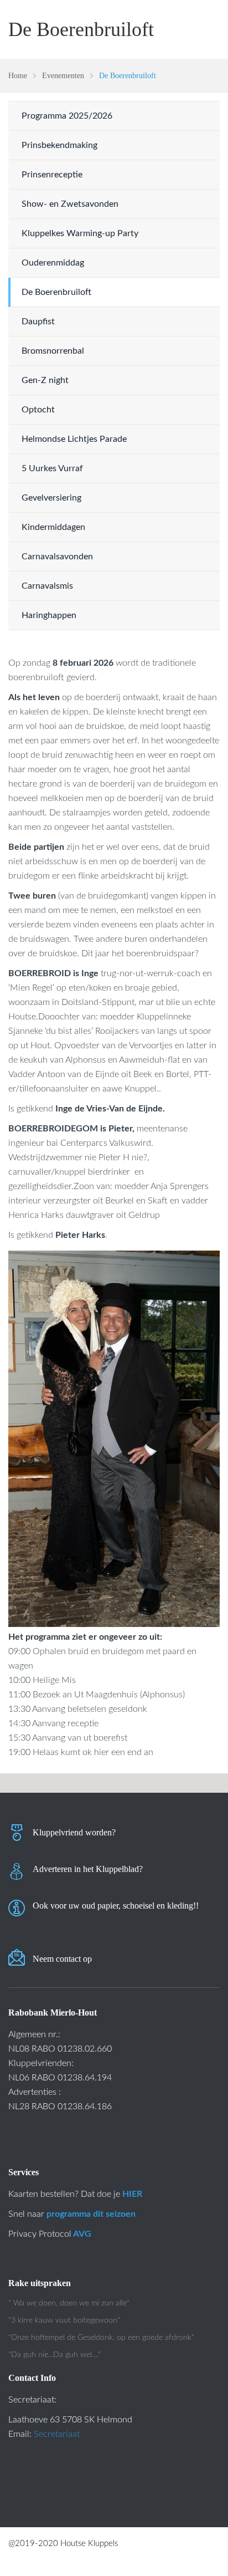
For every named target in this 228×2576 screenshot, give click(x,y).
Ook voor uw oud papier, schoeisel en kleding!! (116, 1906)
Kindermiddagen (53, 527)
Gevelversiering (51, 498)
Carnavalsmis (47, 586)
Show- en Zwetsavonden (70, 204)
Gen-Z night (45, 380)
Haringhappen (49, 615)
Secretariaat (57, 2434)
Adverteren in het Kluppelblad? (88, 1869)
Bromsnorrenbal (53, 351)
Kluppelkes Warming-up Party (80, 233)
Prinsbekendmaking (59, 145)
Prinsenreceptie (52, 175)
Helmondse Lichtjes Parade (74, 439)
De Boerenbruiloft (56, 292)
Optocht (38, 410)
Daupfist (38, 322)
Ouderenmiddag (53, 263)
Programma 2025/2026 (67, 116)
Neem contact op (62, 1959)
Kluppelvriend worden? (74, 1832)
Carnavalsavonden (57, 557)
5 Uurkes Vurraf (52, 468)
